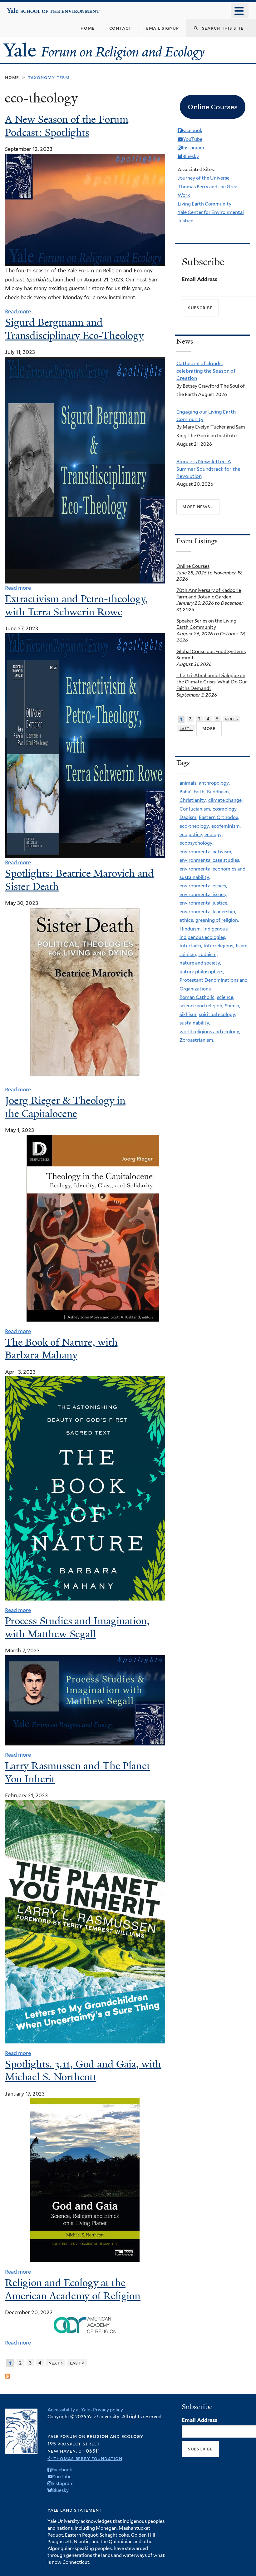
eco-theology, (195, 826)
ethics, (187, 920)
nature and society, (200, 963)
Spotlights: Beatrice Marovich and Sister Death (79, 880)
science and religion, (201, 1006)
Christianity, (193, 800)
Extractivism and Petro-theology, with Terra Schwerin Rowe (76, 605)
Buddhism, (218, 792)
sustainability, (195, 1023)
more (209, 728)
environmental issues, (203, 895)
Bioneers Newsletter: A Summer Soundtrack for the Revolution (208, 469)
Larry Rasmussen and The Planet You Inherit (77, 1772)
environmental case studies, (210, 860)
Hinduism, (191, 929)
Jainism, (188, 955)
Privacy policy (108, 2410)
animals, (188, 783)
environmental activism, (206, 852)
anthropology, (214, 783)
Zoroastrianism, (197, 1040)
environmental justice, (204, 903)
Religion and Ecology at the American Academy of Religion (73, 2289)
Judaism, (208, 955)
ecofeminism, (226, 826)
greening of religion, (217, 920)
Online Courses (193, 566)
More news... (198, 507)
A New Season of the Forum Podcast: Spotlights (67, 126)
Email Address (199, 279)
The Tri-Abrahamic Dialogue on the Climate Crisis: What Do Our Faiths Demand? (212, 682)
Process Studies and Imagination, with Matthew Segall (77, 1627)
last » (77, 2363)
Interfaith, (191, 946)
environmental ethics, (203, 886)
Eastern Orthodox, (219, 817)
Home (12, 77)
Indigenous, (216, 929)
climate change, (225, 800)
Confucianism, (195, 809)
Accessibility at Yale (69, 2410)
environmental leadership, (208, 912)
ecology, (214, 835)
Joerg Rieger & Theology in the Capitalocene (65, 1107)
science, (226, 997)
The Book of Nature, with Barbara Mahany (61, 1349)
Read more (18, 311)
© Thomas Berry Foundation (85, 2458)
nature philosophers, (202, 972)
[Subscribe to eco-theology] (7, 2374)
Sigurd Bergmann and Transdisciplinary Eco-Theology (74, 329)
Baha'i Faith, (192, 792)
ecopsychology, (196, 843)
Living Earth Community (204, 204)
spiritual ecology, (217, 1015)
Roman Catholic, (197, 997)
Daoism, (188, 817)
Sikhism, (188, 1015)
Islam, (242, 946)
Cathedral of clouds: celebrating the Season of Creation (206, 371)
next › (56, 2363)
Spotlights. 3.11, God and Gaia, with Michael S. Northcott (83, 2071)
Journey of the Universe (204, 178)
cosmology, (225, 809)
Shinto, (232, 1006)
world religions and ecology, (210, 1032)
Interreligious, (219, 946)
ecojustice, (191, 835)
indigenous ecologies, (203, 937)
